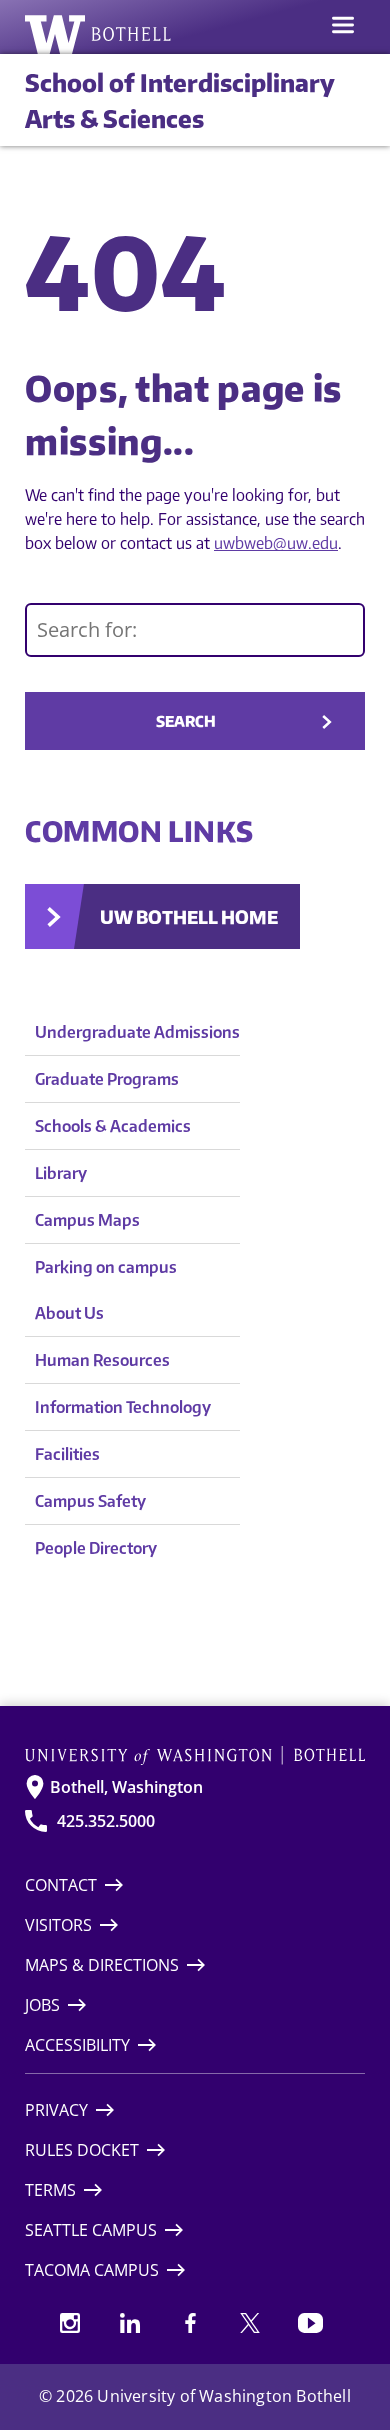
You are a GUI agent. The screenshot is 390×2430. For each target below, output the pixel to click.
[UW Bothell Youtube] (310, 2323)
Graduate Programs (107, 1079)
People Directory (96, 1548)
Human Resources (102, 1360)
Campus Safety (90, 1501)
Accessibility (77, 2045)
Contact (61, 1885)
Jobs (42, 2005)
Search (186, 721)
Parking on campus (106, 1267)
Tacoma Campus (92, 2270)
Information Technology (123, 1407)
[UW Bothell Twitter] (250, 2323)
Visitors (58, 1925)
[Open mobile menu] (343, 27)
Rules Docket (82, 2150)
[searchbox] (195, 630)
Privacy (56, 2110)
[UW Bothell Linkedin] (130, 2323)
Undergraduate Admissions (137, 1032)
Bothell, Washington (126, 1787)
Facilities (67, 1454)
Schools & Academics (113, 1126)
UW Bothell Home (189, 916)
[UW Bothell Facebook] (190, 2323)
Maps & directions (102, 1965)
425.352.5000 (106, 1821)
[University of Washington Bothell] (98, 34)
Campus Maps (87, 1220)
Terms (50, 2190)
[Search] (195, 630)
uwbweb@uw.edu (276, 543)
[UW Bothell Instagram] (70, 2323)
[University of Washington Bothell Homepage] (195, 1755)
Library (61, 1173)
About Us (69, 1313)
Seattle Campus (91, 2230)
